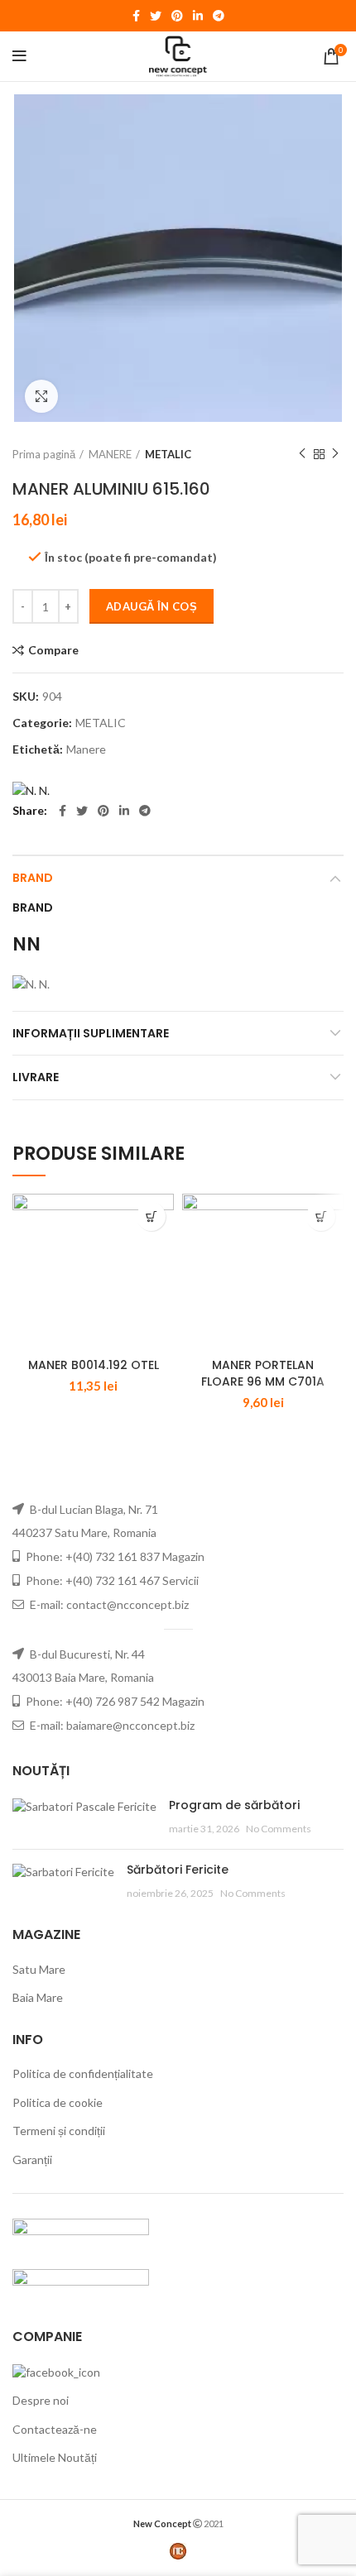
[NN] (31, 790)
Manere (86, 749)
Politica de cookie (58, 2102)
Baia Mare (38, 1997)
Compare (53, 650)
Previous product (302, 454)
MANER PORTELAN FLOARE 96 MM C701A (263, 1373)
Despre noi (41, 2400)
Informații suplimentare (91, 1033)
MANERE (110, 454)
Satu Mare (39, 1969)
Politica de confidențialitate (83, 2073)
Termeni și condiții (59, 2131)
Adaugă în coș (152, 606)
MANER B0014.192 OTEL (94, 1365)
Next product (335, 454)
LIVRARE (36, 1077)
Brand (33, 878)
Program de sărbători (234, 1805)
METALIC (168, 454)
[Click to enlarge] (41, 396)
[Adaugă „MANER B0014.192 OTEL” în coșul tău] (151, 1216)
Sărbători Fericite (178, 1870)
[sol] (81, 2284)
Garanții (32, 2159)
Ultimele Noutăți (55, 2457)
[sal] (81, 2234)
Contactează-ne (55, 2429)
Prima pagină (44, 454)
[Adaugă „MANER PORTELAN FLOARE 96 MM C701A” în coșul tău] (321, 1216)
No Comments (279, 1829)
